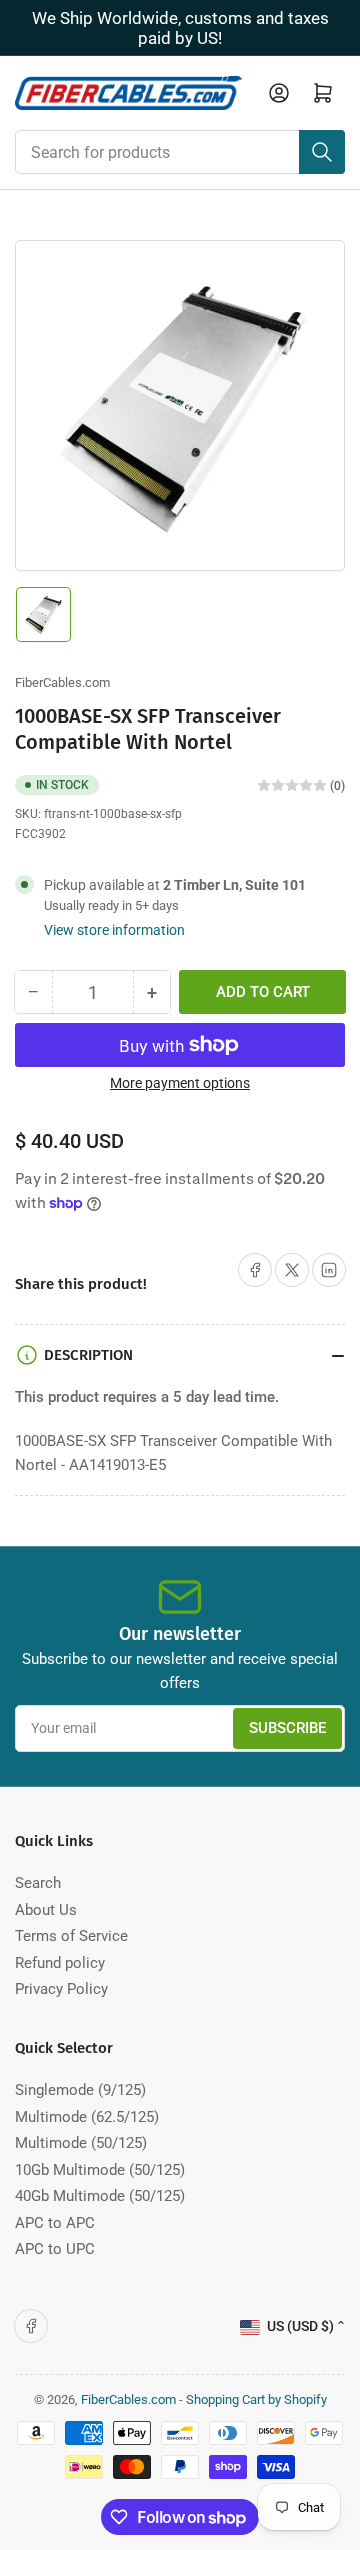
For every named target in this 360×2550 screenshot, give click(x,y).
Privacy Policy (61, 1989)
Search (38, 1883)
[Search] (322, 152)
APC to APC (55, 2223)
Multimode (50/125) (81, 2143)
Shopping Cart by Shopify (256, 2399)
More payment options (180, 1083)
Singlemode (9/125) (80, 2090)
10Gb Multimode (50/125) (100, 2170)
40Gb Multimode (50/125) (100, 2196)
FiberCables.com (62, 682)
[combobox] (180, 152)
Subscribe (287, 1728)
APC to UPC (55, 2249)
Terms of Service (71, 1936)
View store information (114, 930)
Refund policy (60, 1963)
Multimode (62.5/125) (87, 2117)
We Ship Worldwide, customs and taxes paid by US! (180, 28)
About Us (46, 1910)
